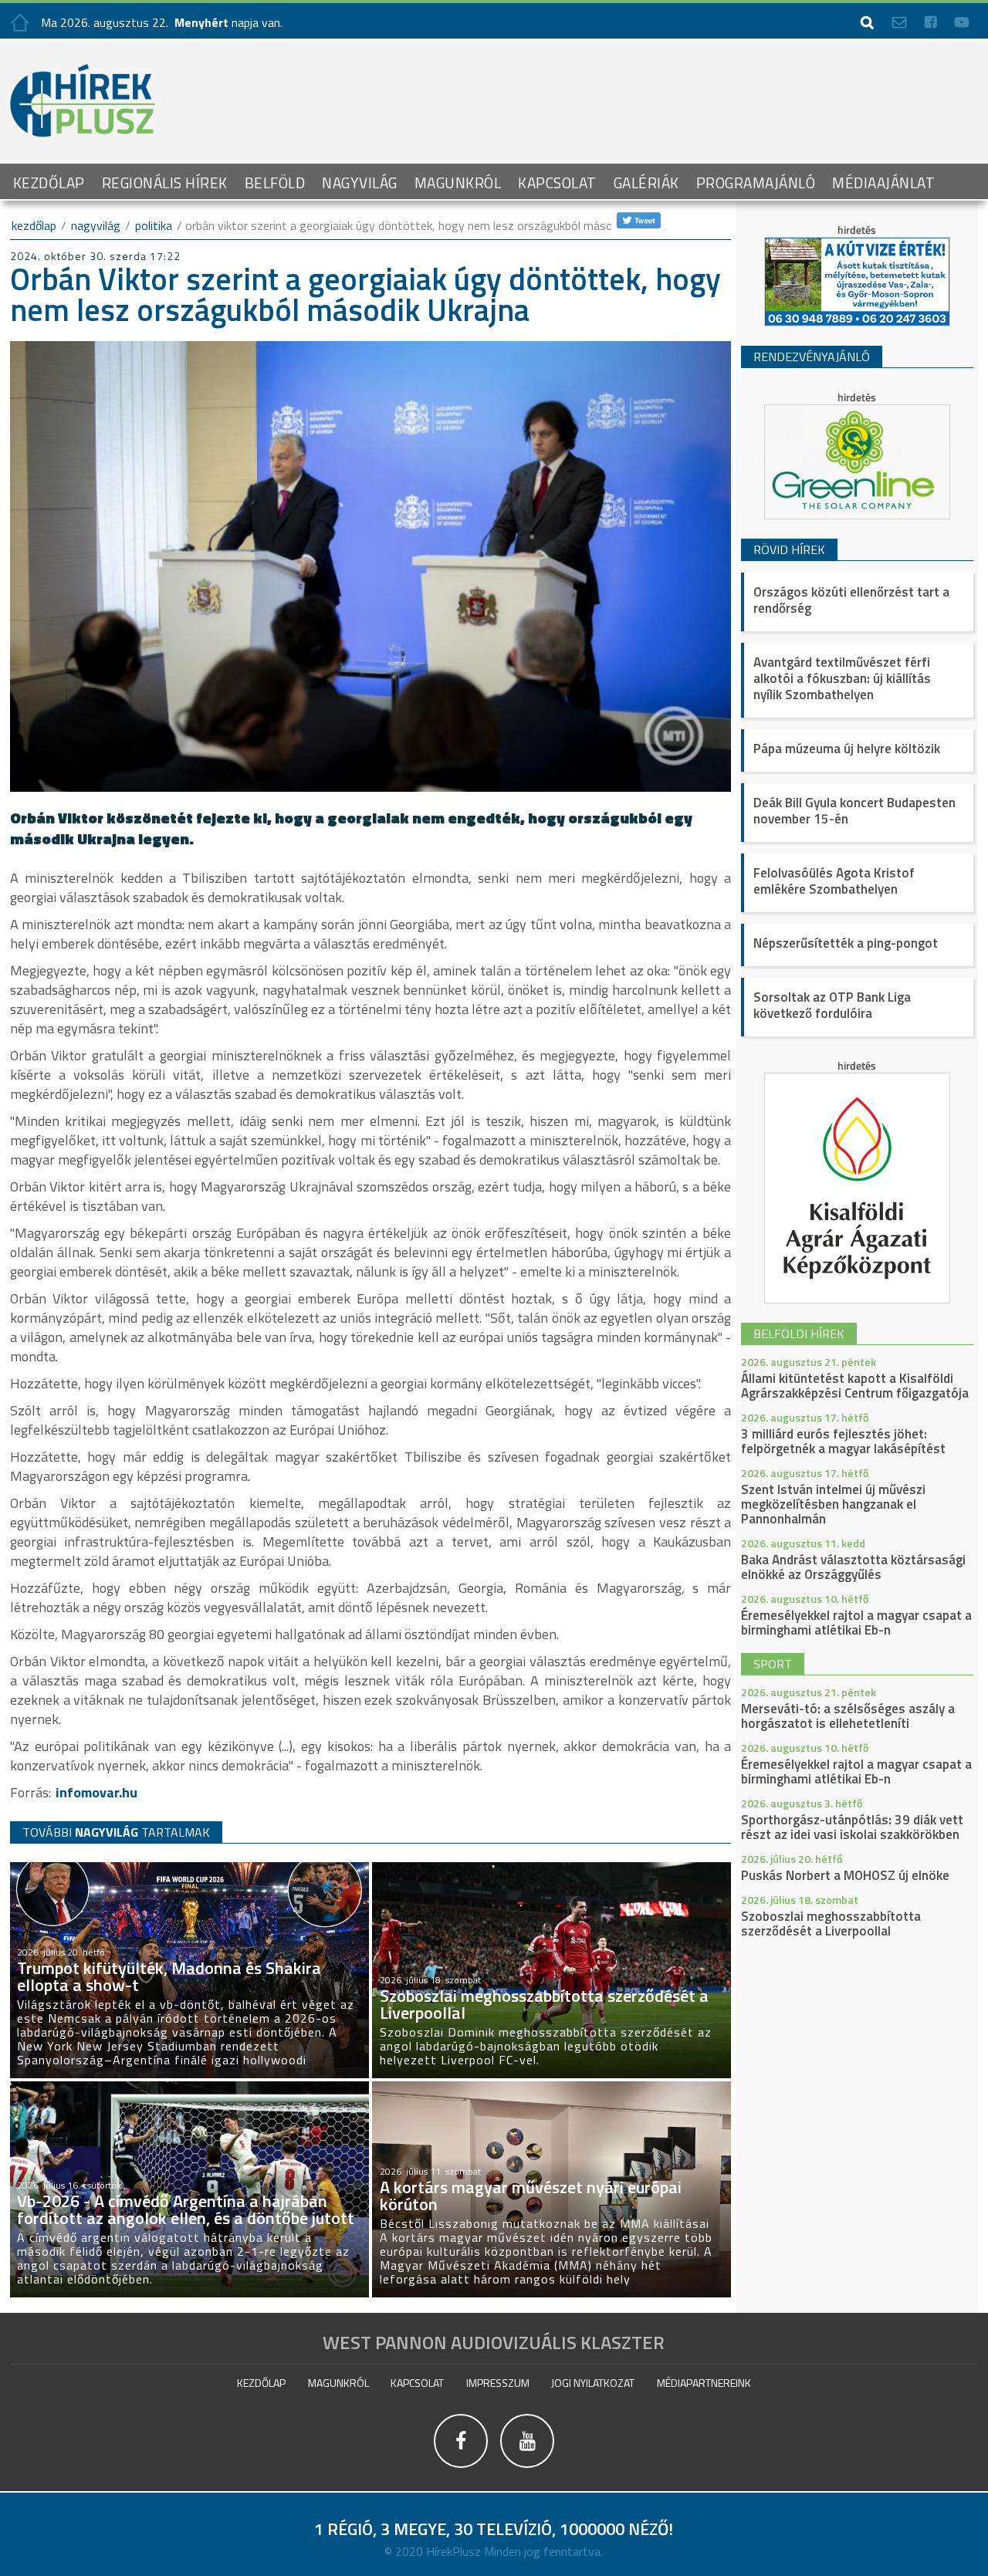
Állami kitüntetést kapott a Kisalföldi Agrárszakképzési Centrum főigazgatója (855, 1386)
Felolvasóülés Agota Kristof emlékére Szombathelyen (834, 881)
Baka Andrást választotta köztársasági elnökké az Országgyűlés (853, 1567)
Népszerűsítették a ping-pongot (846, 943)
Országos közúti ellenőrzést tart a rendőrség (851, 600)
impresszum (498, 2383)
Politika (154, 225)
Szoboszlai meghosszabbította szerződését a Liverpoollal (831, 1924)
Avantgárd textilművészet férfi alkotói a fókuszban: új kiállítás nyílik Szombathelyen (842, 678)
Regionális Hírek (165, 183)
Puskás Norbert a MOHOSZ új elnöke (845, 1875)
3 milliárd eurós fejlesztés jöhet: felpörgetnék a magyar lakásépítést (843, 1441)
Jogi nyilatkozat (593, 2383)
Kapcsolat (557, 183)
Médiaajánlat (883, 183)
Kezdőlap (49, 183)
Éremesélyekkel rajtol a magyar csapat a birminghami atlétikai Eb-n (856, 1623)
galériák (646, 183)
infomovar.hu (96, 1792)
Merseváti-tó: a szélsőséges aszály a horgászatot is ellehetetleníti (848, 1716)
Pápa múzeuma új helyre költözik (847, 749)
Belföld (275, 183)
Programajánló (756, 183)
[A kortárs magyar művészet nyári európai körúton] (552, 2088)
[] (462, 2468)
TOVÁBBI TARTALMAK (116, 1832)
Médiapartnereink (704, 2383)
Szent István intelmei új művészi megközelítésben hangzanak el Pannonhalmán (833, 1504)
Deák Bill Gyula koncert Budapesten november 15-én (854, 811)
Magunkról (458, 183)
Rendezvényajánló (812, 357)
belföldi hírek (799, 1334)
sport (773, 1664)
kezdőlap (34, 225)
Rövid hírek (789, 549)
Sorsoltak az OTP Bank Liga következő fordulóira (832, 1005)
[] (528, 2468)
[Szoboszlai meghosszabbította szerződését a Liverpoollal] (552, 1869)
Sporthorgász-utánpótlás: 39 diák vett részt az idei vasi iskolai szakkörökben (852, 1827)
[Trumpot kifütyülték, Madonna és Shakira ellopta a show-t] (189, 1869)
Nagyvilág (360, 183)
